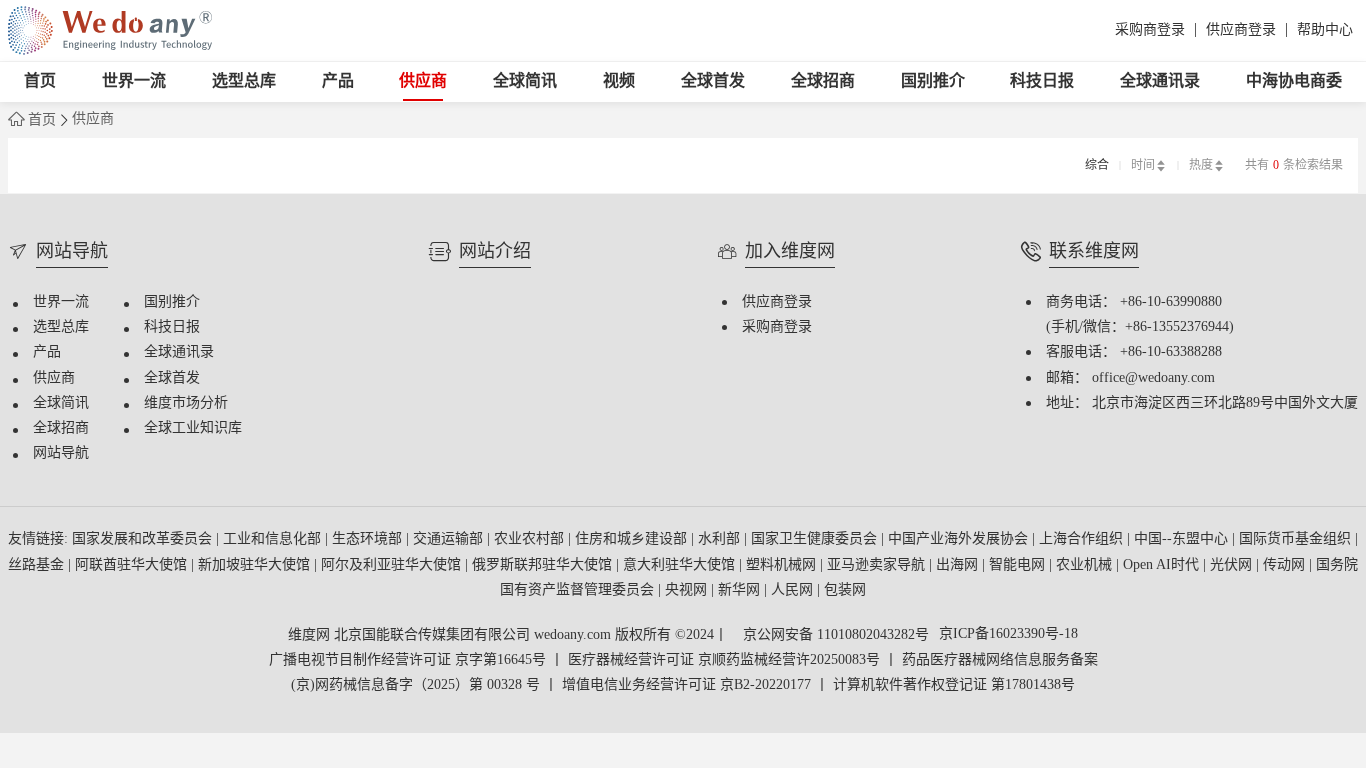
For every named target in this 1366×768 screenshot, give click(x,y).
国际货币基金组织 (1297, 539)
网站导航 (61, 453)
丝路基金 (38, 565)
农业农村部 (531, 539)
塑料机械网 (783, 565)
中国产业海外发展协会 (960, 539)
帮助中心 (1325, 30)
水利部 (721, 539)
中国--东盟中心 (1183, 539)
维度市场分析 (186, 403)
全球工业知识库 (193, 428)
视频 (619, 81)
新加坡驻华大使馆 (256, 565)
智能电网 (1019, 565)
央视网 (688, 590)
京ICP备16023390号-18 (1008, 635)
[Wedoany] (110, 30)
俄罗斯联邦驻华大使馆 (544, 565)
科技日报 (1042, 81)
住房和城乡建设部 (633, 539)
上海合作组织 (1083, 539)
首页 (40, 81)
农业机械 (1086, 565)
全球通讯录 (1160, 81)
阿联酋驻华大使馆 (133, 565)
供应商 (423, 81)
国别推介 (933, 81)
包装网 (845, 590)
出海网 (959, 565)
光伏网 (1233, 565)
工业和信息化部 (274, 539)
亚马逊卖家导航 (878, 565)
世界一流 (134, 81)
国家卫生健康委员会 (816, 539)
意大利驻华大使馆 (681, 565)
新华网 (741, 590)
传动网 (1286, 565)
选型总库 (244, 81)
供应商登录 (1241, 30)
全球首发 (713, 81)
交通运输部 (450, 539)
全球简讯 (525, 81)
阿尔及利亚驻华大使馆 (393, 565)
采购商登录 (1150, 30)
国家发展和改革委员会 (144, 539)
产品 (338, 81)
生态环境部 (369, 539)
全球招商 (823, 81)
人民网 (794, 590)
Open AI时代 (1163, 565)
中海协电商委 (1294, 81)
